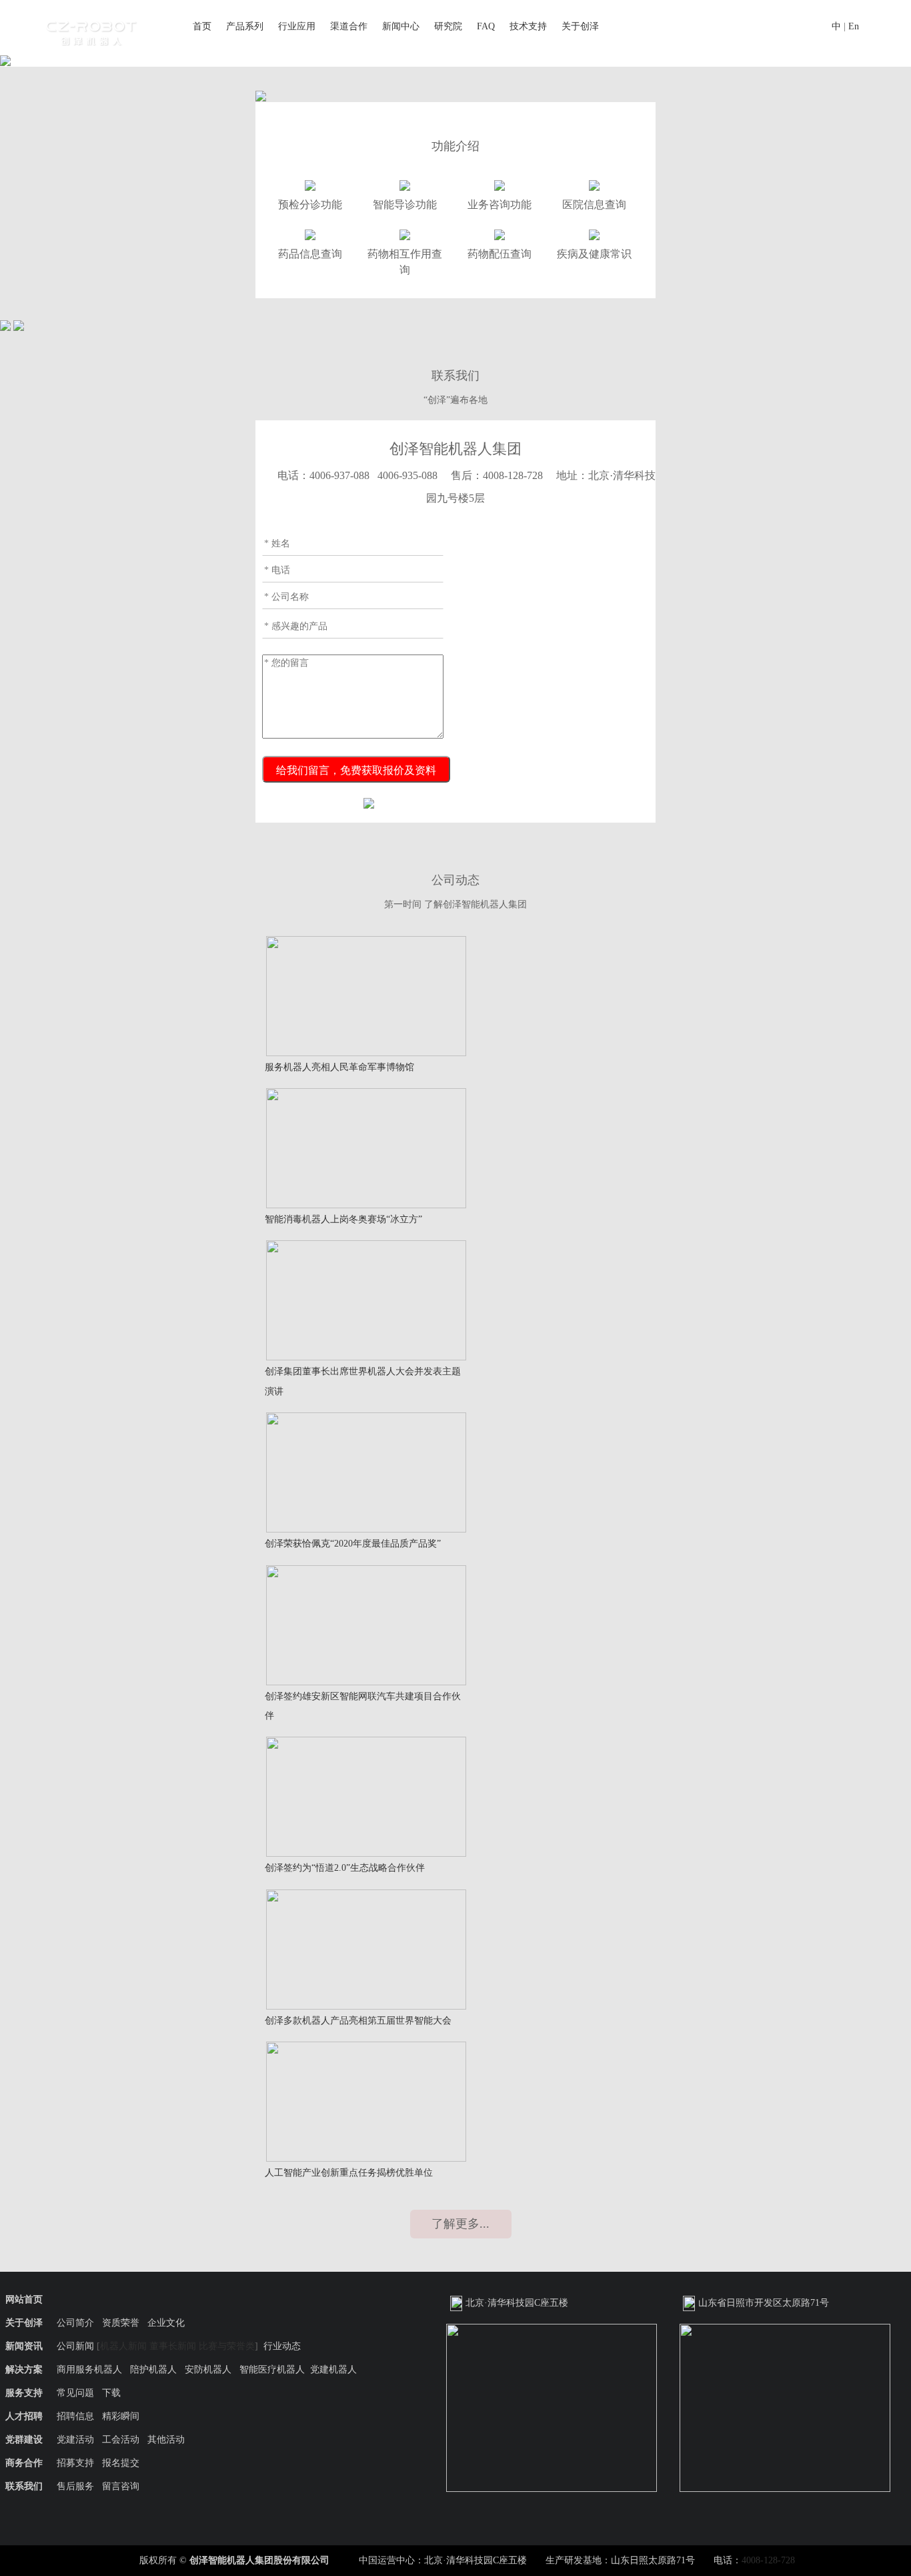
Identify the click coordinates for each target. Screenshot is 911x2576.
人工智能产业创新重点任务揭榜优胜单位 (349, 2173)
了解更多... (461, 2224)
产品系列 (245, 26)
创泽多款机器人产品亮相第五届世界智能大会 (358, 2021)
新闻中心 (401, 26)
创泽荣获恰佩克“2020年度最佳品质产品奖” (353, 1544)
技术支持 (528, 26)
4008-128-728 (768, 2560)
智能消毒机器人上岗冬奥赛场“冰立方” (343, 1219)
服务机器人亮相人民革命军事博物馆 (339, 1067)
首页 (202, 26)
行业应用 (297, 26)
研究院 (448, 26)
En (854, 26)
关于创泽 (580, 26)
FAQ (486, 26)
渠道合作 (349, 26)
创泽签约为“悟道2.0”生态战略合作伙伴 (345, 1868)
